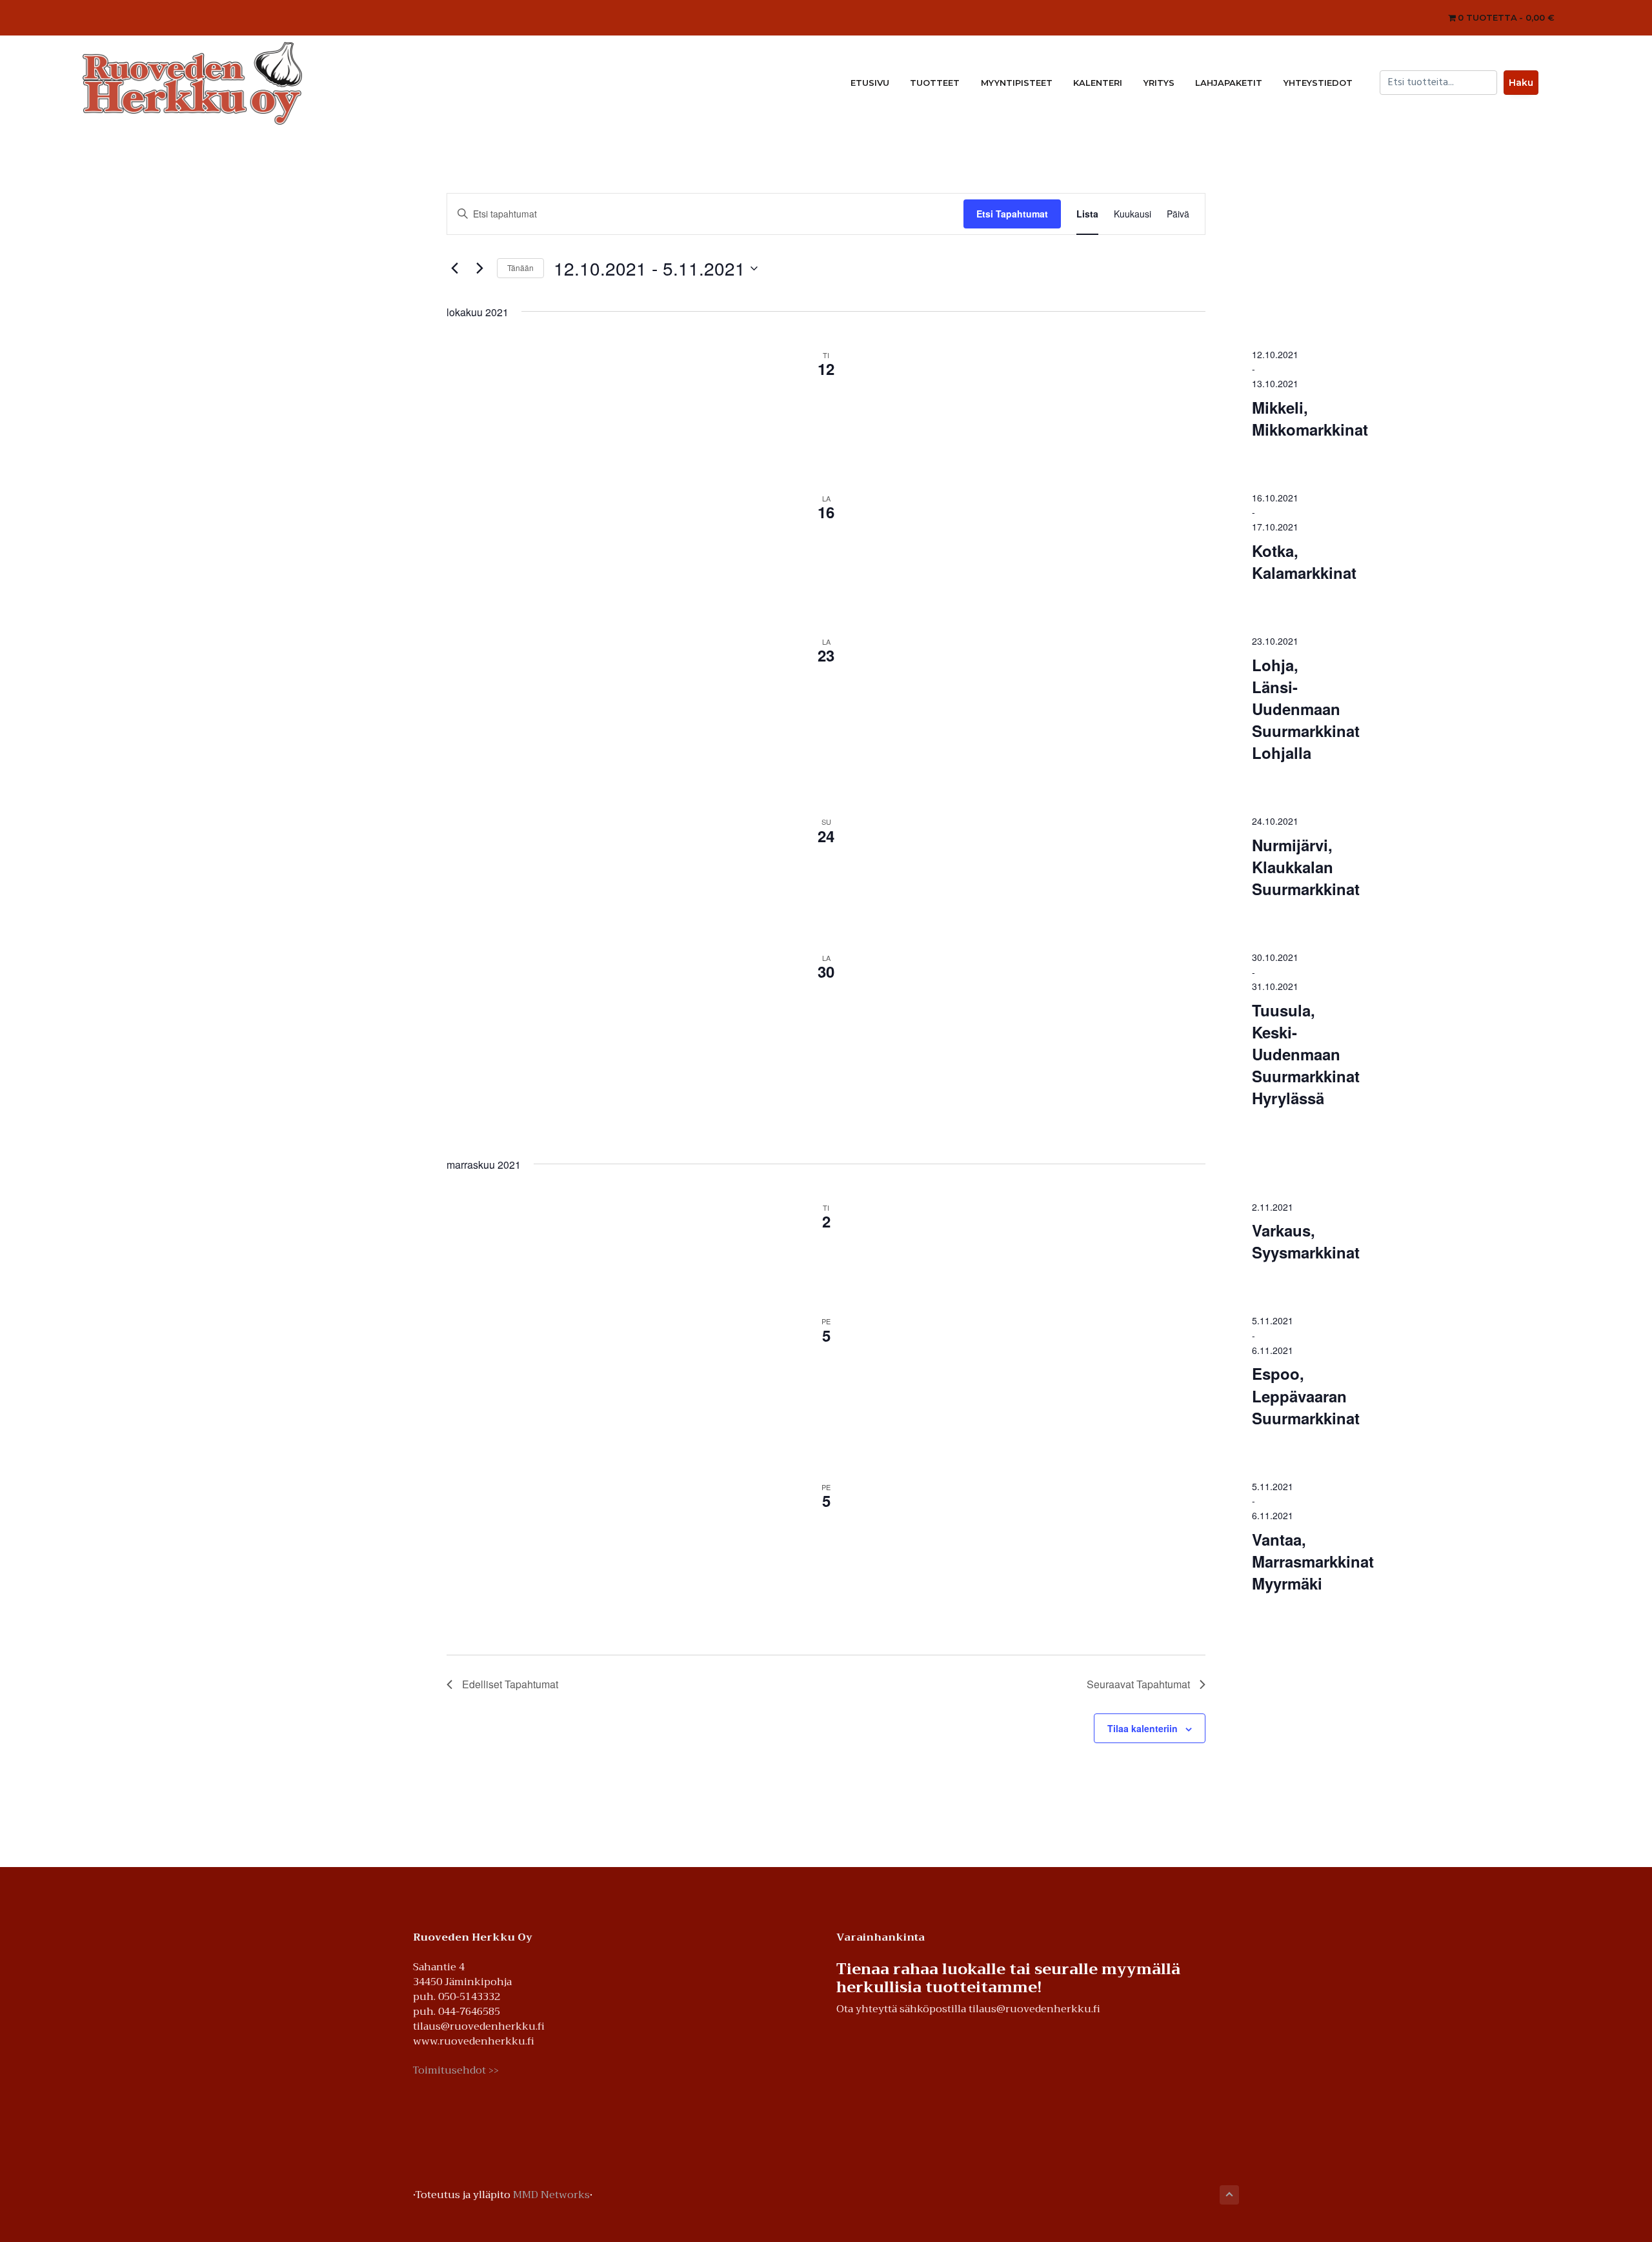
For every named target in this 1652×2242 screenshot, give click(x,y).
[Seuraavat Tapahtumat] (479, 268)
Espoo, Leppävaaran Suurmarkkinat (1306, 1395)
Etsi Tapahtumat (1012, 214)
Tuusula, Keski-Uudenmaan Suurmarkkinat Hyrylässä (1306, 1054)
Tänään (520, 268)
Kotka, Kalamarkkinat (1304, 561)
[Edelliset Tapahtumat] (454, 268)
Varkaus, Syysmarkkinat (1306, 1241)
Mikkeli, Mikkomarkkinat (1310, 418)
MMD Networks (551, 2195)
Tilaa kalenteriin (1143, 1728)
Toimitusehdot (456, 2071)
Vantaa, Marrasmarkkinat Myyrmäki (1313, 1561)
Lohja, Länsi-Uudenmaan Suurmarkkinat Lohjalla (1306, 709)
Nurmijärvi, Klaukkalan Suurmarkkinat (1306, 867)
